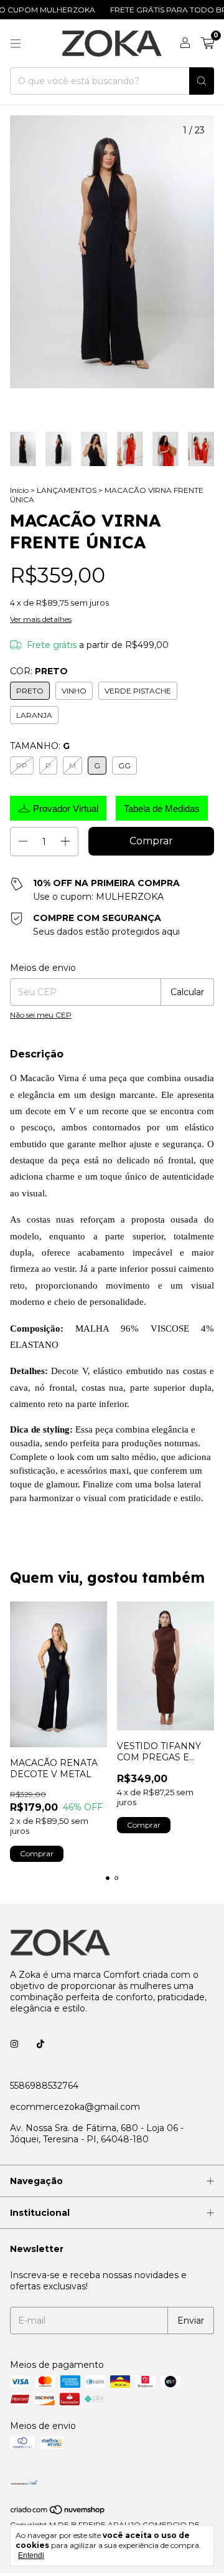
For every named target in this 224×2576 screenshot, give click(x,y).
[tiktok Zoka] (40, 2044)
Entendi (31, 2555)
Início (19, 490)
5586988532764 (44, 2086)
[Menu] (16, 44)
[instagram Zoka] (14, 2044)
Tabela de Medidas (162, 809)
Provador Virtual (66, 809)
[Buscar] (202, 81)
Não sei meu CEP (41, 1015)
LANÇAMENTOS (67, 490)
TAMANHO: (40, 746)
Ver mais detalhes (41, 619)
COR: (39, 671)
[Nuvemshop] (58, 2512)
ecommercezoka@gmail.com (75, 2107)
